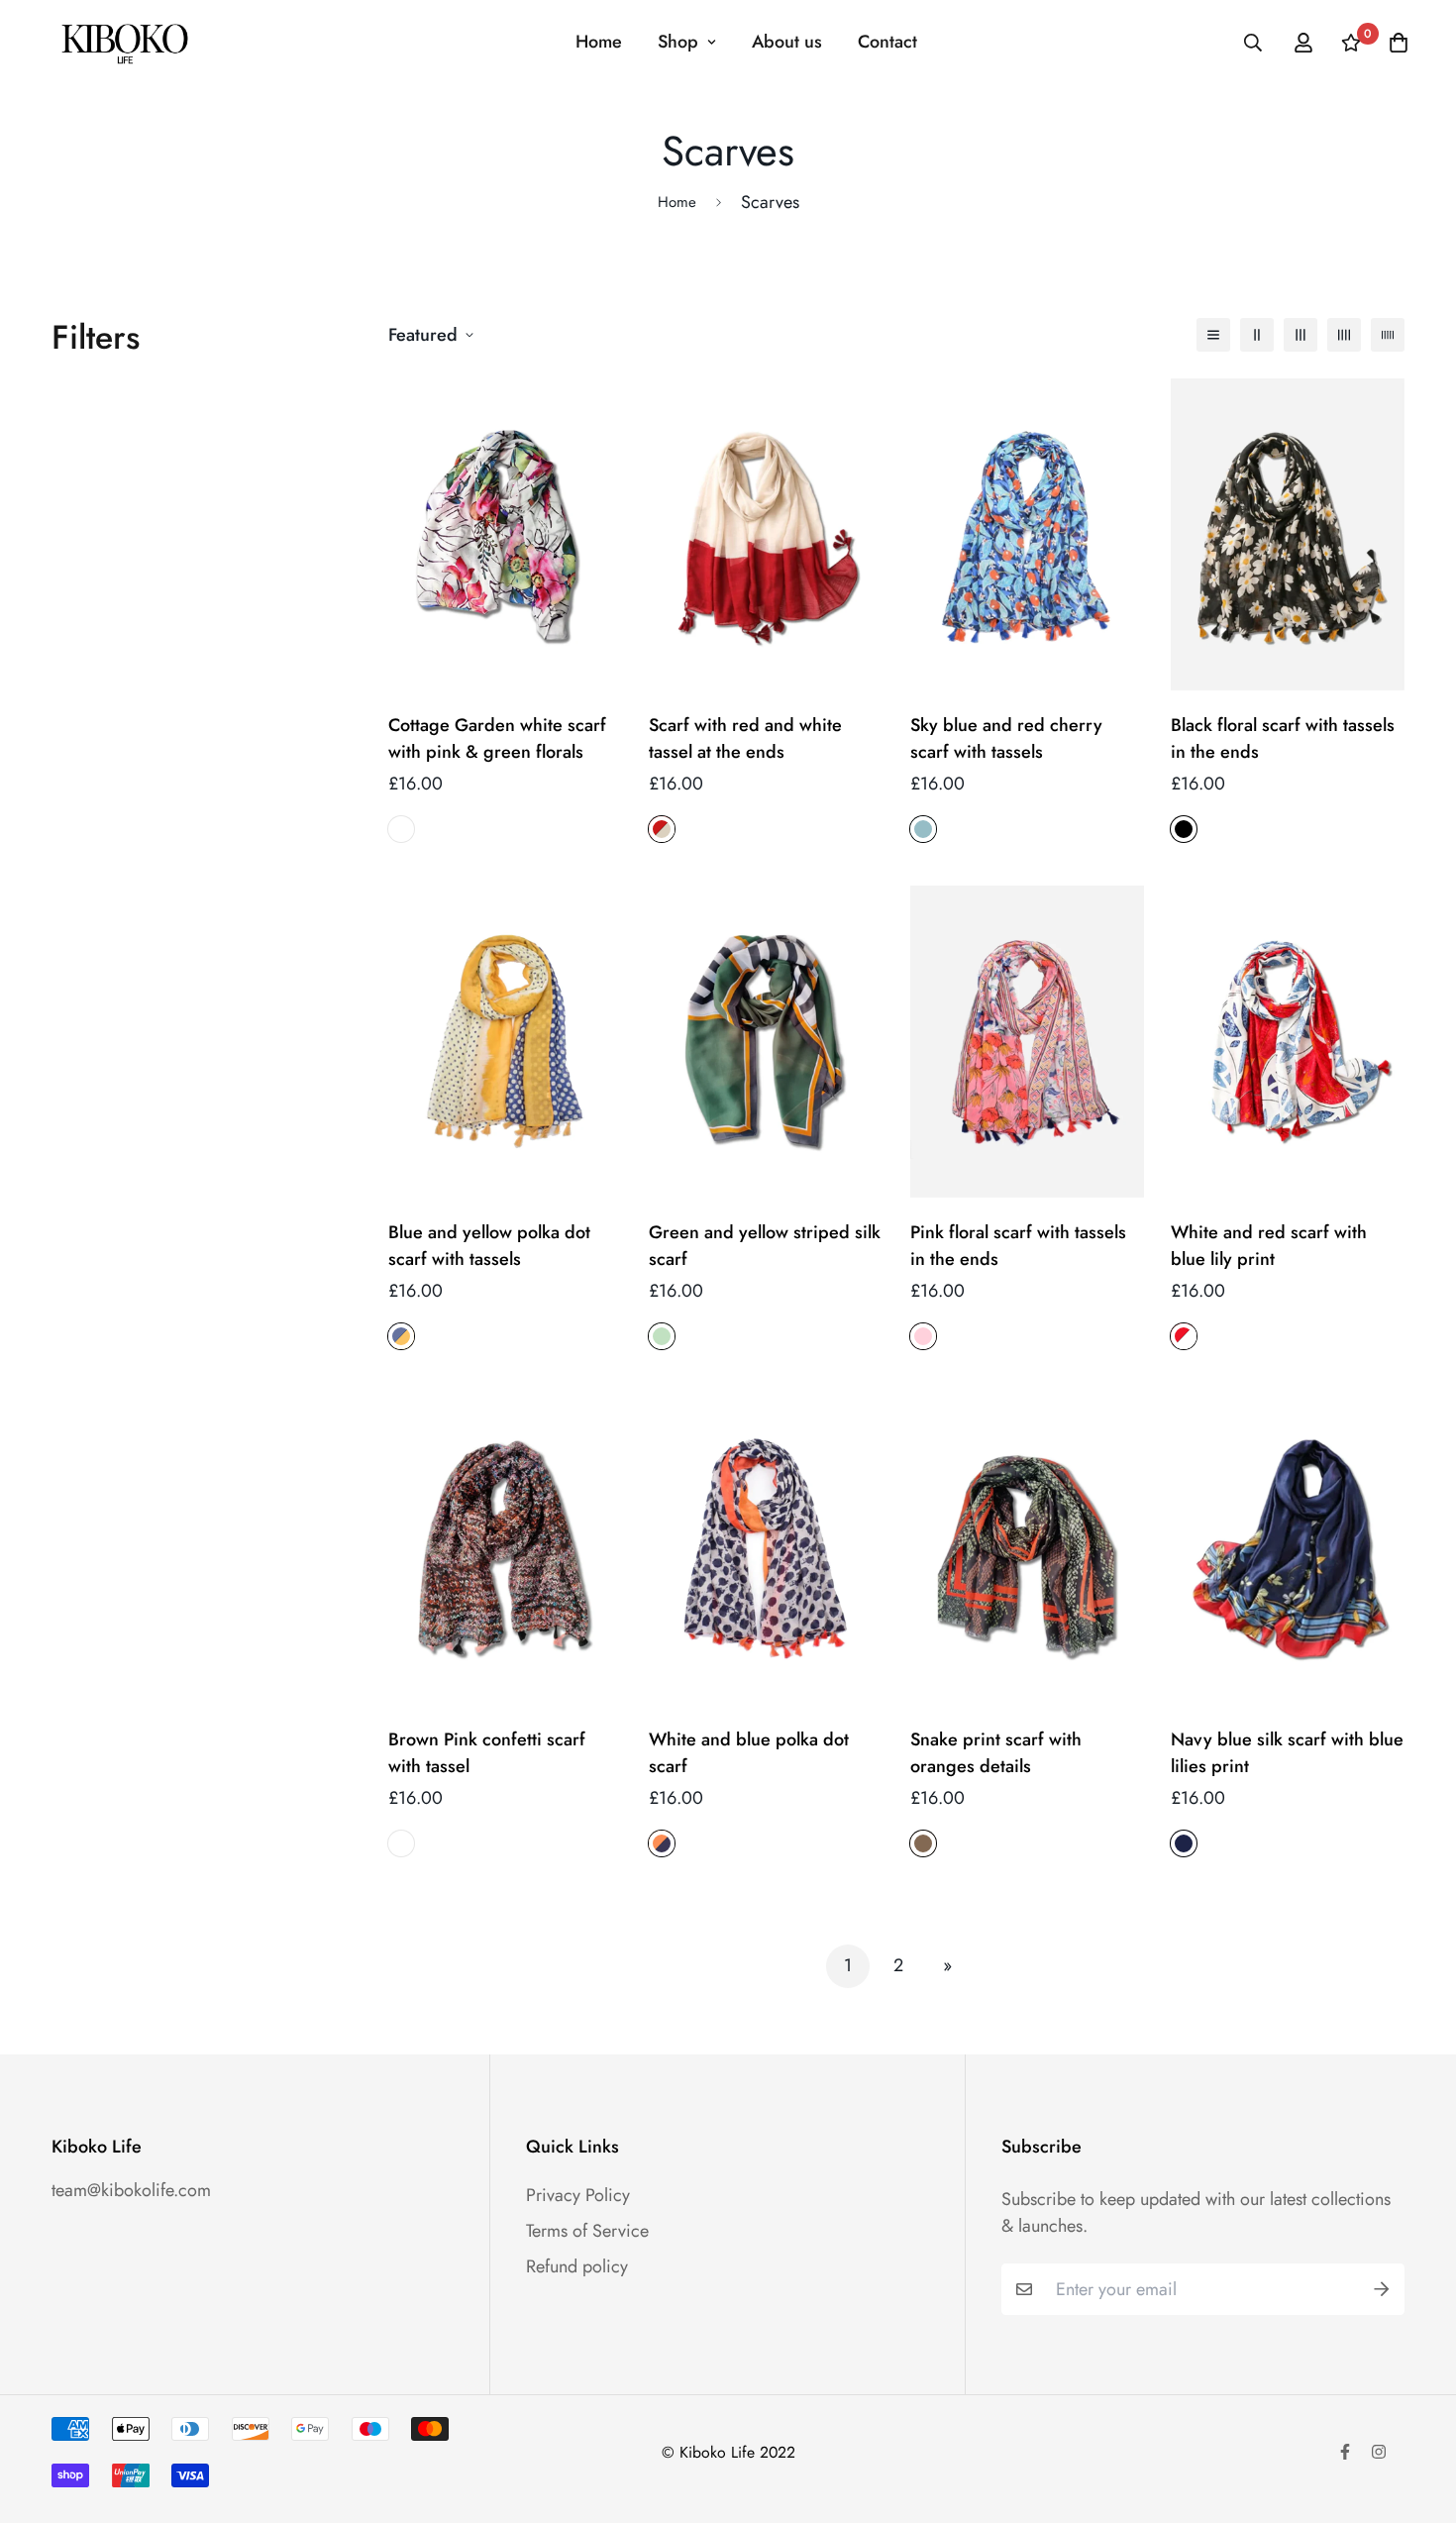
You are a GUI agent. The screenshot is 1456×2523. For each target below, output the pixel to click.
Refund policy (577, 2266)
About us (787, 42)
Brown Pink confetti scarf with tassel (487, 1753)
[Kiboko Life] (123, 42)
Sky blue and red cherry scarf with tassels (1006, 738)
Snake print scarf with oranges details (996, 1753)
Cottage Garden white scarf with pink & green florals (497, 738)
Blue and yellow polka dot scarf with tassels (489, 1246)
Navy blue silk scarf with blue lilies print (1287, 1753)
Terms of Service (587, 2231)
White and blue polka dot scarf (749, 1753)
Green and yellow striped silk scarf (765, 1246)
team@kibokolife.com (131, 2190)
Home (599, 42)
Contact (887, 42)
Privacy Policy (578, 2195)
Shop (678, 42)
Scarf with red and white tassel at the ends (745, 738)
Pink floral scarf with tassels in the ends (1018, 1246)
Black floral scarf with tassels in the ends (1283, 738)
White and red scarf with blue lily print (1269, 1246)
